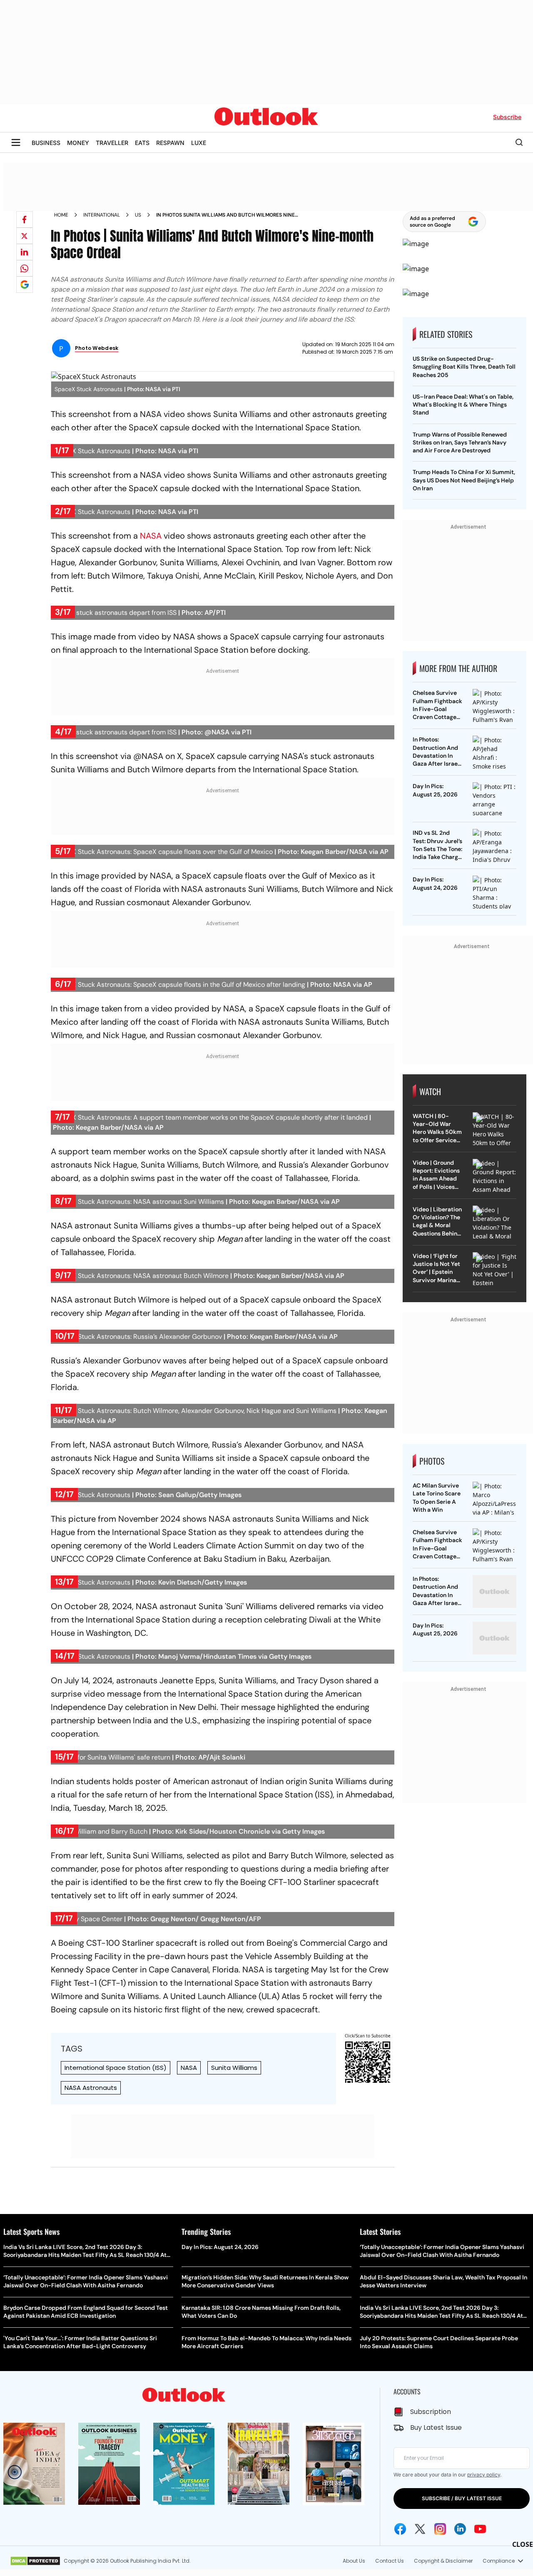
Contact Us (390, 2561)
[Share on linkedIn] (25, 252)
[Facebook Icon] (400, 2529)
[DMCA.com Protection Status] (35, 2561)
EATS (142, 143)
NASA (151, 536)
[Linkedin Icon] (460, 2529)
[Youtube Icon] (480, 2529)
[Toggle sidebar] (16, 142)
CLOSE (523, 2544)
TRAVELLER (112, 143)
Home (61, 215)
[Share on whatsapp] (25, 268)
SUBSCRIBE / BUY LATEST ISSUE (462, 2498)
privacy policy (484, 2475)
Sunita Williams (234, 2068)
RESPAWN (170, 143)
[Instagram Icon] (440, 2529)
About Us (354, 2561)
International (102, 215)
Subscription (431, 2412)
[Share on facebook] (25, 220)
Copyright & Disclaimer (443, 2561)
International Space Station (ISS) (116, 2068)
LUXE (199, 143)
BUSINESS (46, 143)
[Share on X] (25, 236)
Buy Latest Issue (436, 2427)
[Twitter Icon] (420, 2529)
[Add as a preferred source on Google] (25, 285)
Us (138, 215)
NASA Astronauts (91, 2088)
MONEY (78, 143)
